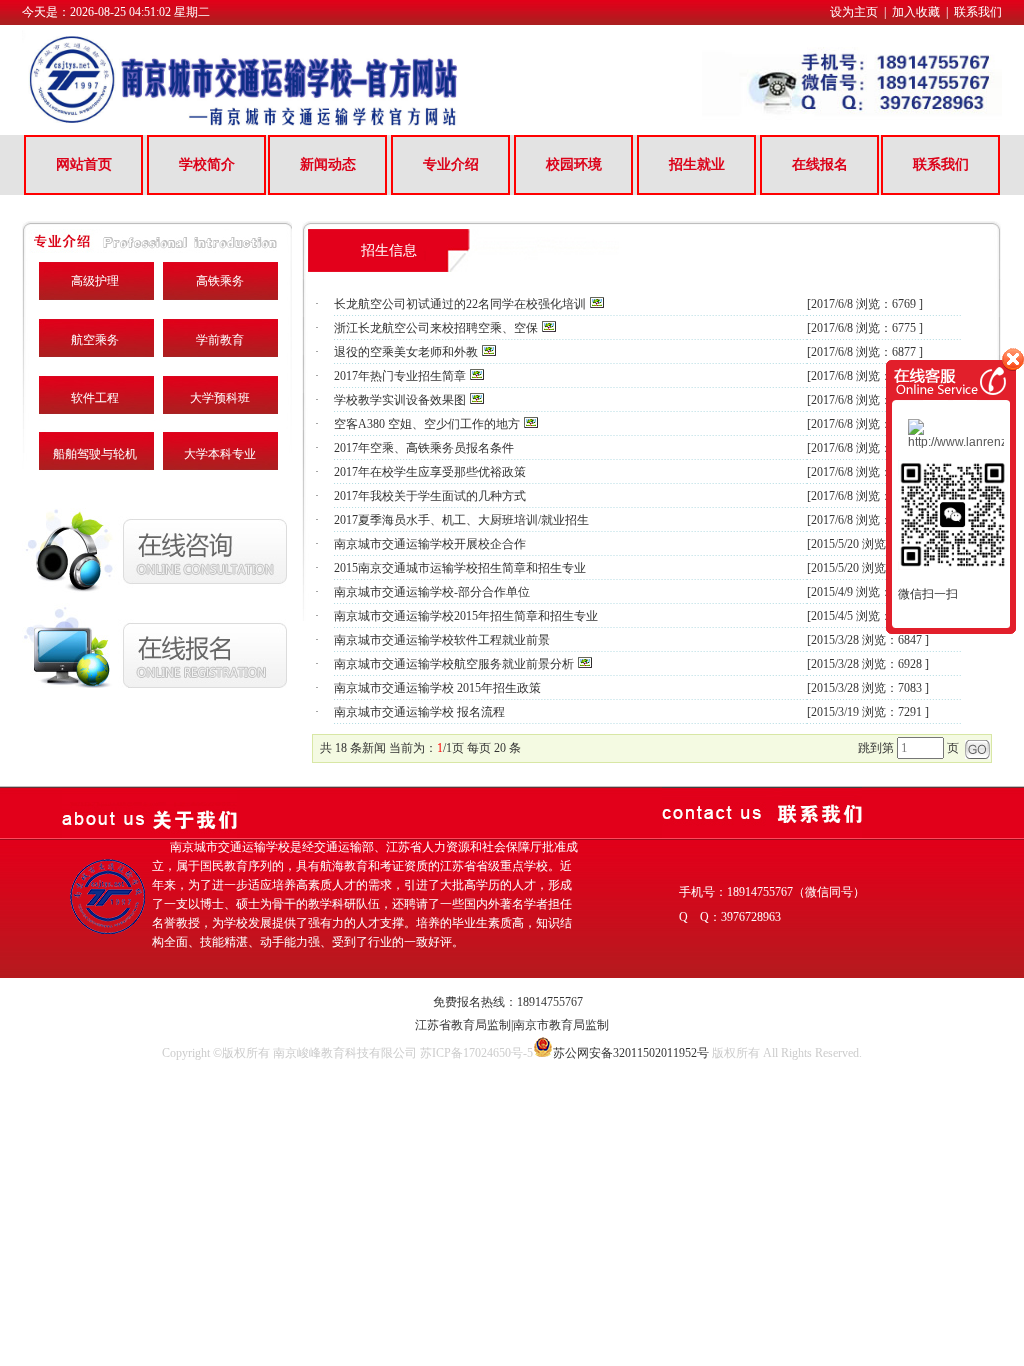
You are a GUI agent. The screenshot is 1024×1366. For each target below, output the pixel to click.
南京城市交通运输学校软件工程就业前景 (442, 640)
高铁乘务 (220, 281)
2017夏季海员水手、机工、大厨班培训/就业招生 (461, 520)
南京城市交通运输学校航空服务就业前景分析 (454, 664)
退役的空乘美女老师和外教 (406, 352)
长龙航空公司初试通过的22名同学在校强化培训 (460, 304)
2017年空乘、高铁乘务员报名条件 (424, 448)
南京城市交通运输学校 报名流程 (419, 712)
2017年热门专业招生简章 (400, 376)
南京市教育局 (549, 1025)
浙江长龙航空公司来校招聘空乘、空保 (436, 328)
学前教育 (220, 340)
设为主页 (854, 12)
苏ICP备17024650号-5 (476, 1053)
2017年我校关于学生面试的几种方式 (430, 496)
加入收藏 (916, 12)
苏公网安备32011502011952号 (631, 1053)
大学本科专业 (220, 454)
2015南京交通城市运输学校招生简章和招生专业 (460, 568)
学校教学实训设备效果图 (400, 400)
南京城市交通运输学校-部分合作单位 (432, 592)
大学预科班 (220, 398)
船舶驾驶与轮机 (95, 454)
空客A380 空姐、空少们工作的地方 (427, 424)
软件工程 (95, 398)
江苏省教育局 (451, 1025)
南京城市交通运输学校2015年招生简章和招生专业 (466, 616)
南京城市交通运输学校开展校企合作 (430, 544)
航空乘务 (95, 340)
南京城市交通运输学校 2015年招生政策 (437, 688)
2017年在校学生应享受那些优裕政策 (430, 472)
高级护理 (95, 281)
